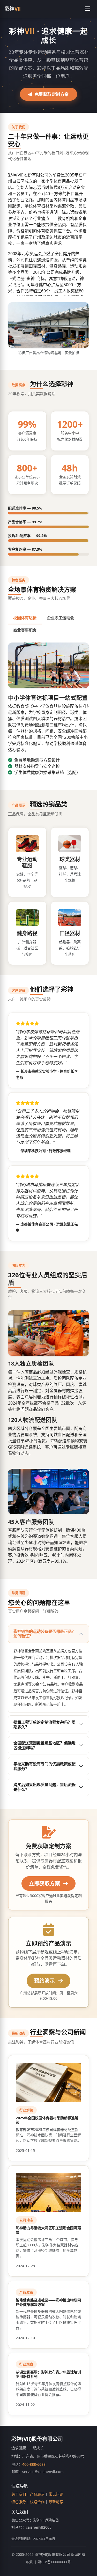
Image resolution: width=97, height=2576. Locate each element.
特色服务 (19, 2502)
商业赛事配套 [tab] (25, 630)
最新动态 (56, 2502)
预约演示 (45, 1981)
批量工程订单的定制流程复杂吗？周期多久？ (44, 1724)
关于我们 (19, 2494)
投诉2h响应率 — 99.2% (27, 536)
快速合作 (37, 2502)
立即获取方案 (45, 1883)
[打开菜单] (88, 9)
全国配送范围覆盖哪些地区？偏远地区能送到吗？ (44, 1745)
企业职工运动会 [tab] (60, 618)
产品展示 (37, 2494)
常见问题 (56, 2494)
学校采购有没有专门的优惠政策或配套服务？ (44, 1766)
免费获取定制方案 (52, 94)
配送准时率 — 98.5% (25, 508)
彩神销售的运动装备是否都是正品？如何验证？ (44, 1634)
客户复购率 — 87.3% (25, 549)
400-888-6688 (34, 2464)
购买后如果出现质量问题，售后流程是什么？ (44, 1787)
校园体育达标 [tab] (25, 618)
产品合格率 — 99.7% (25, 522)
